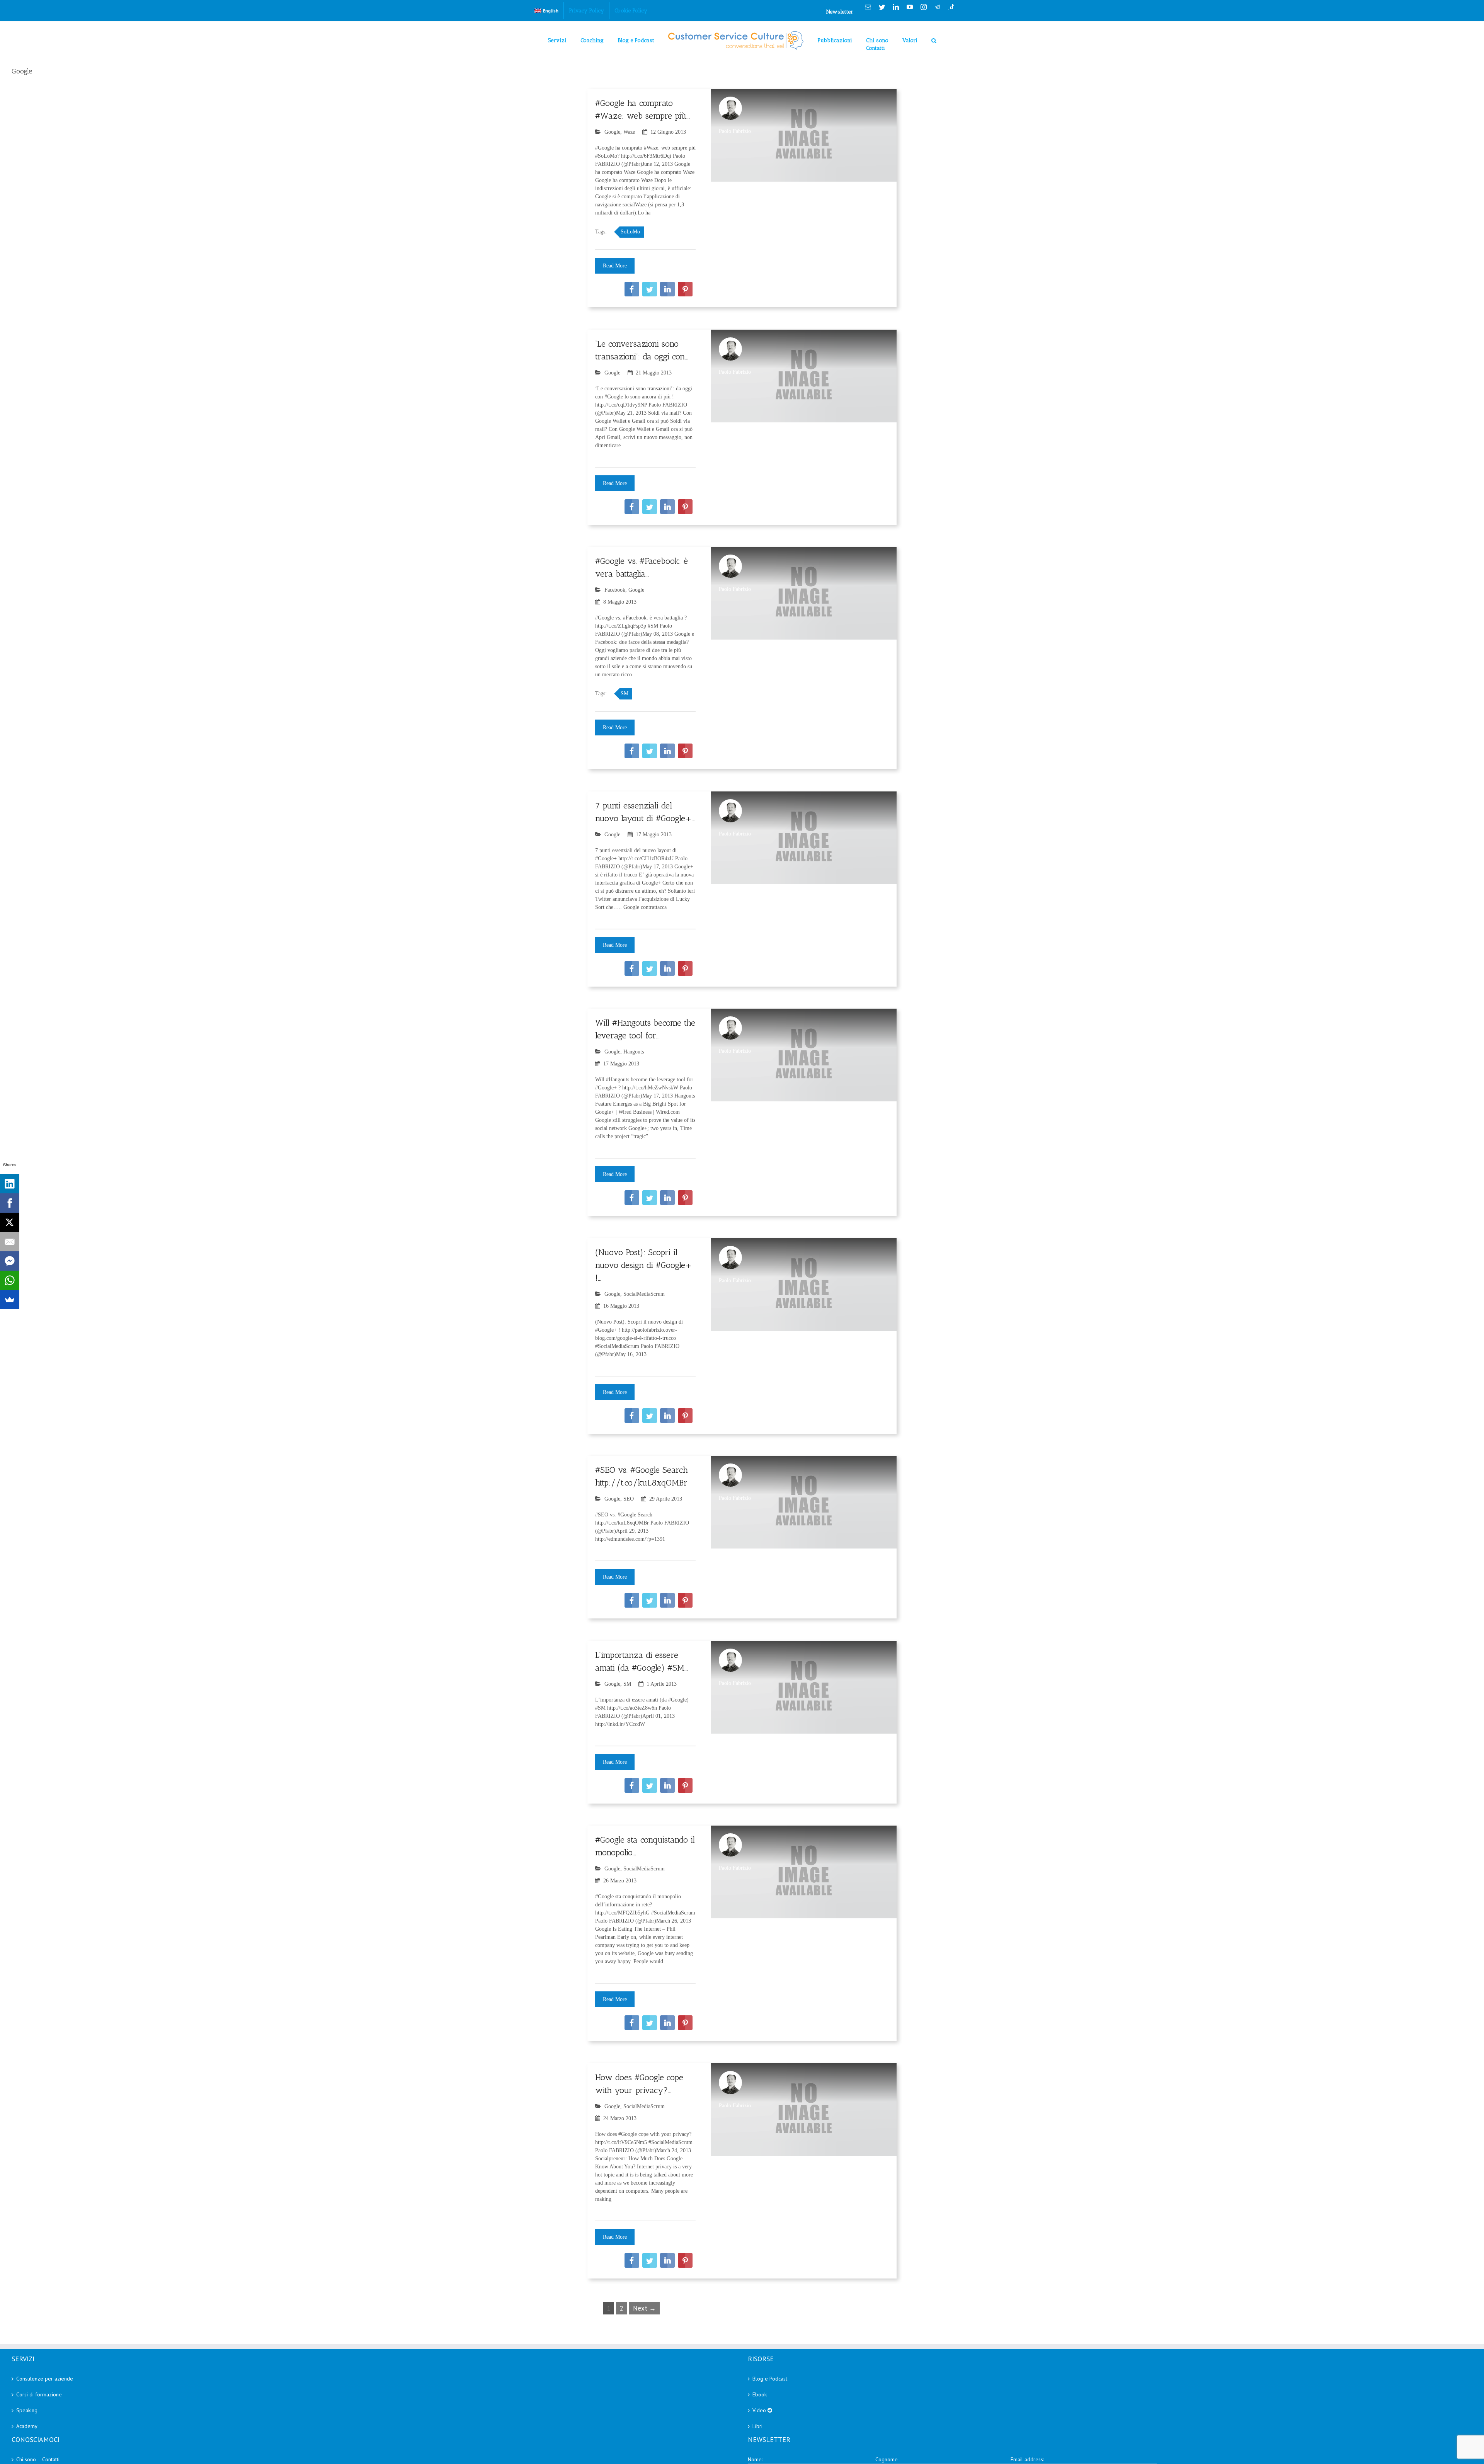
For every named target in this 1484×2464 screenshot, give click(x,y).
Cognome (887, 2459)
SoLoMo (630, 232)
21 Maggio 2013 (654, 373)
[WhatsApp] (10, 1280)
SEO (629, 1499)
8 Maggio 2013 (620, 602)
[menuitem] (546, 11)
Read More (615, 266)
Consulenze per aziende (45, 2379)
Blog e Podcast (770, 2379)
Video (760, 2410)
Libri (757, 2426)
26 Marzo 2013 (620, 1881)
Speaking (27, 2410)
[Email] (10, 1242)
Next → (644, 2308)
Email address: (1027, 2459)
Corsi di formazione (39, 2394)
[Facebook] (10, 1203)
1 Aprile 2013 (662, 1684)
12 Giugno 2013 (668, 132)
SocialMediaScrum (644, 1294)
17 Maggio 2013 (654, 835)
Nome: (755, 2459)
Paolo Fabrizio (735, 131)
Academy (27, 2426)
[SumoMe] (10, 1300)
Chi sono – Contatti (38, 2459)
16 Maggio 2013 (621, 1306)
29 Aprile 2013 (666, 1499)
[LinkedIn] (10, 1184)
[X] (10, 1222)
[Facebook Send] (10, 1261)
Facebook (615, 590)
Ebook (760, 2394)
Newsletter (840, 12)
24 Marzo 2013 (620, 2118)
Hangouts (634, 1052)
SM (625, 693)
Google (612, 132)
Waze (629, 132)
